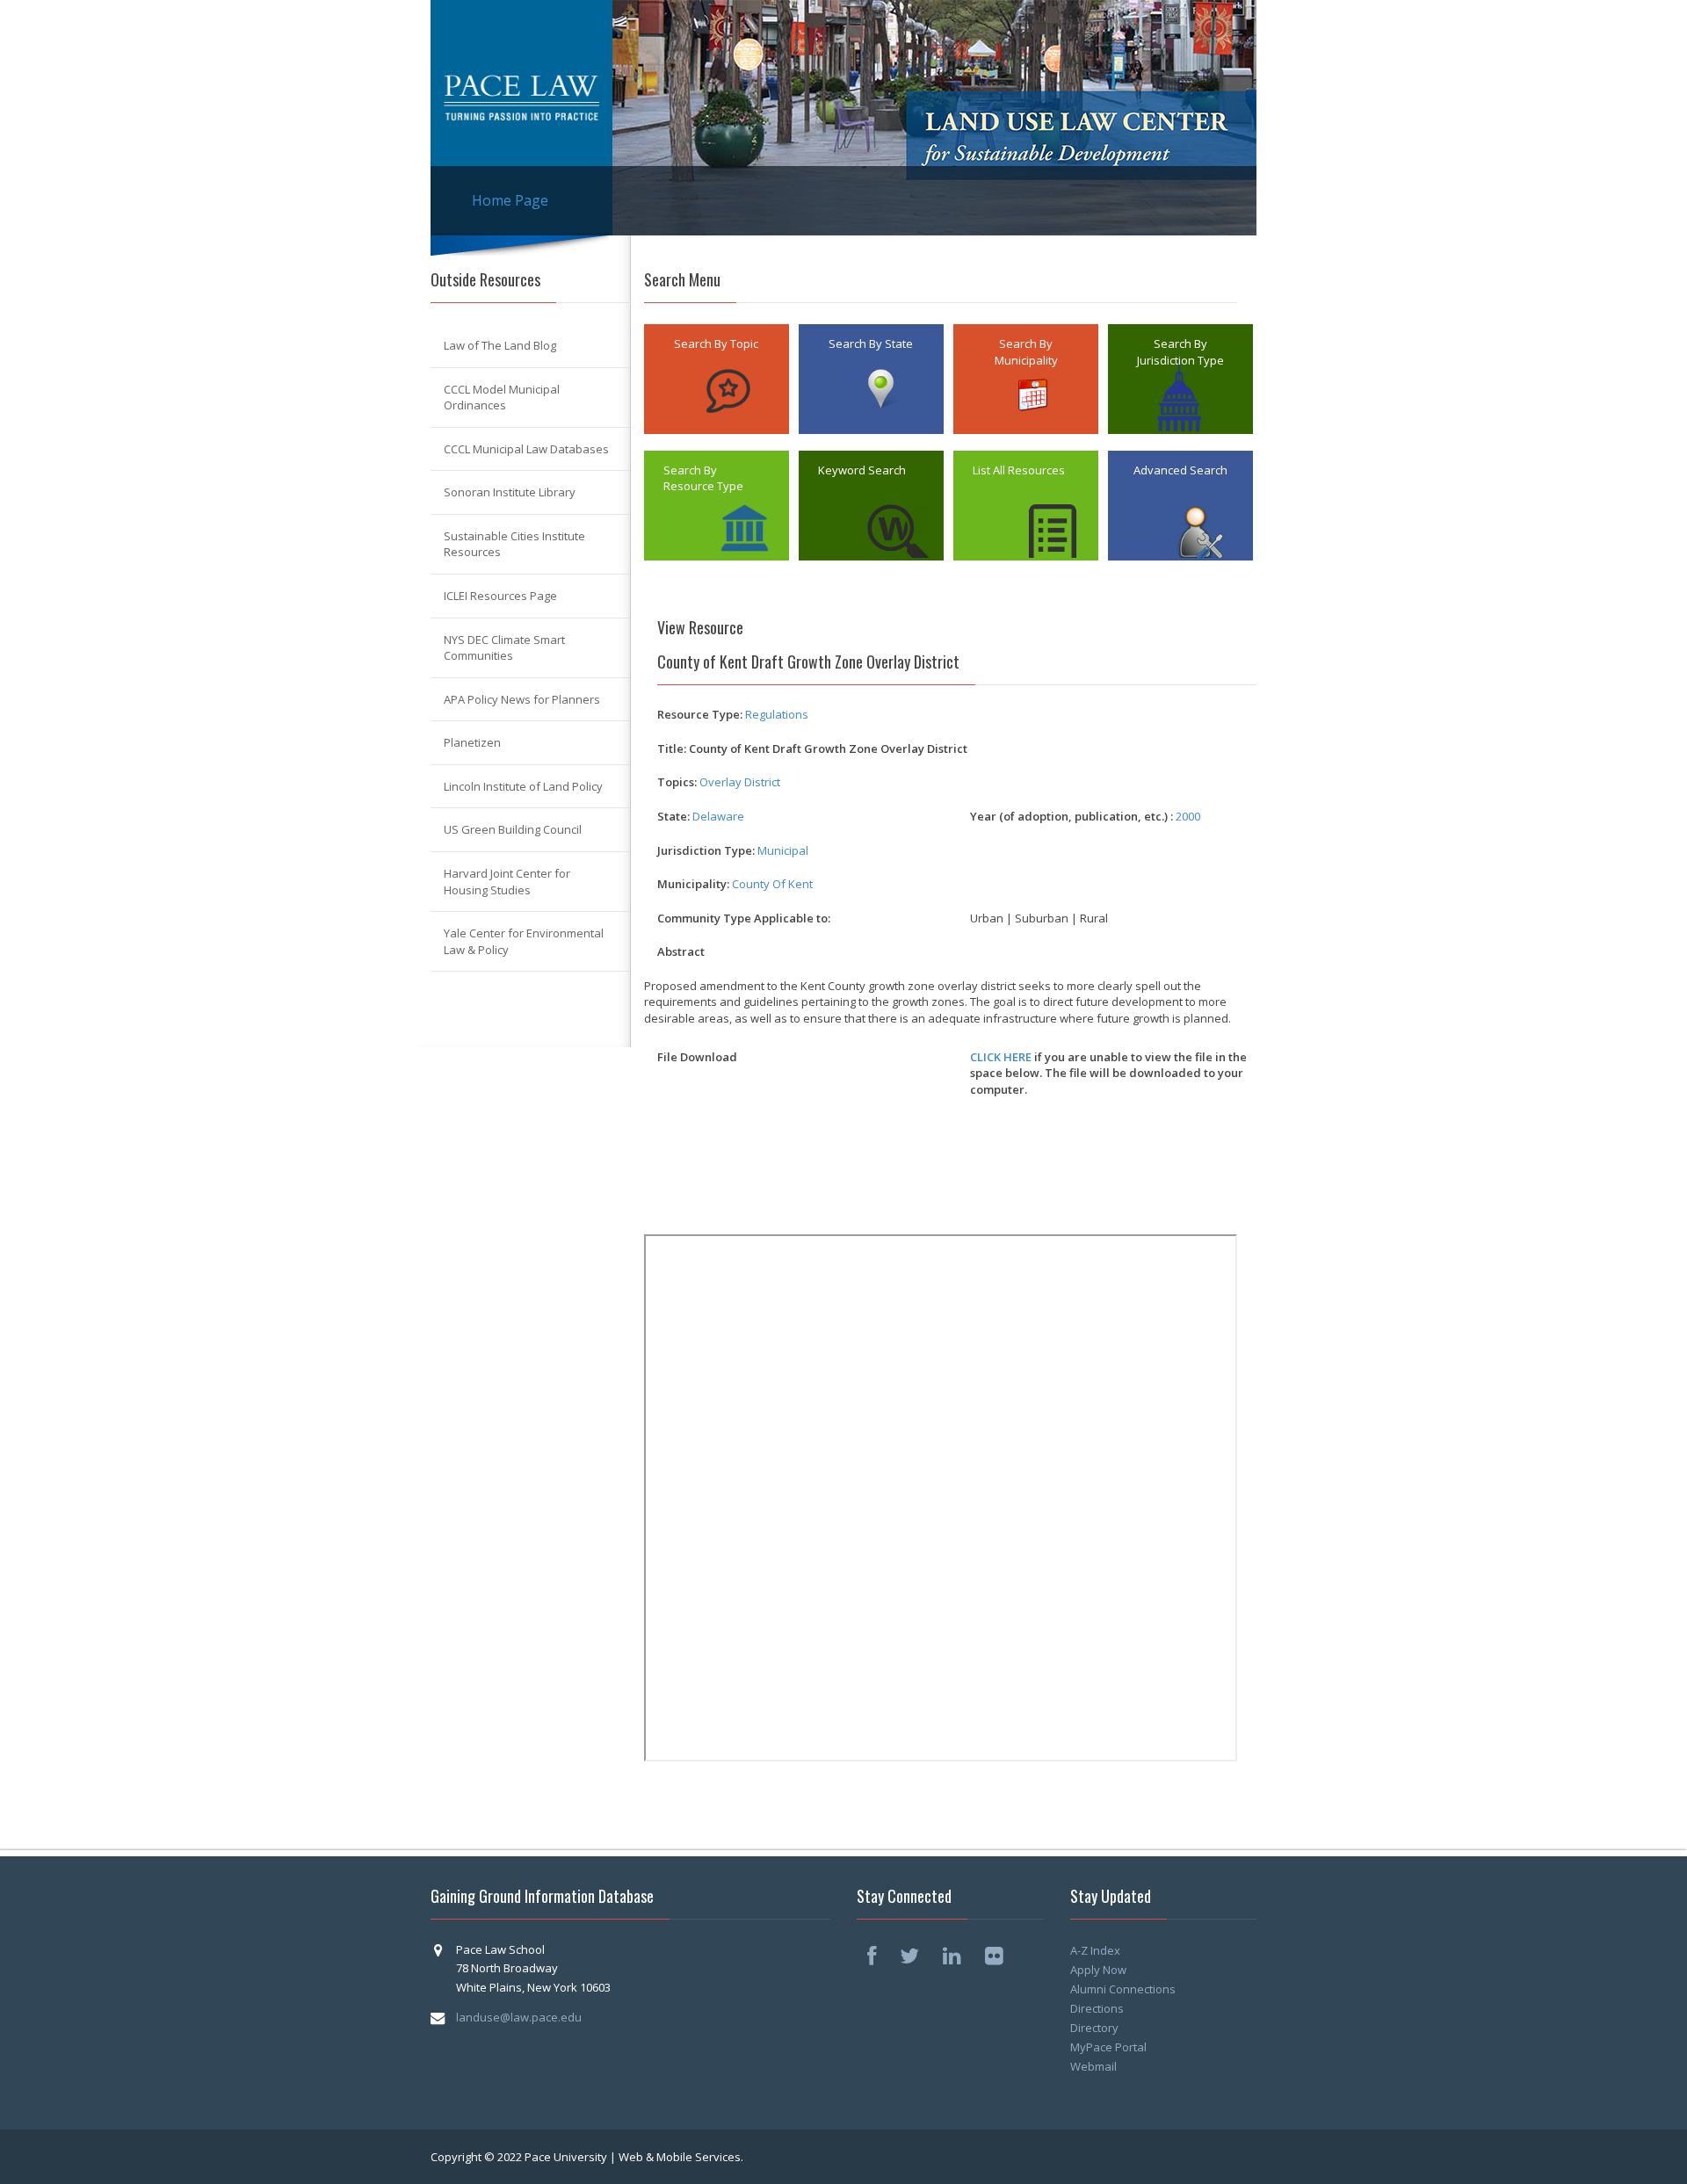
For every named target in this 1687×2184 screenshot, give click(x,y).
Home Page (510, 200)
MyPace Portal (1108, 2047)
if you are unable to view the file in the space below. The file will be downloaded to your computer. (1108, 1073)
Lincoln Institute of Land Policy (523, 786)
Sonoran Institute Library (510, 492)
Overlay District (740, 782)
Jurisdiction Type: (706, 850)
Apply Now (1098, 1970)
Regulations (777, 714)
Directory (1094, 2028)
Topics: (677, 782)
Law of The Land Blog (500, 345)
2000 (1188, 816)
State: (673, 816)
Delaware (718, 816)
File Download (697, 1057)
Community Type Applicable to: (744, 918)
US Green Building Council (513, 829)
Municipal (783, 850)
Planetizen (472, 742)
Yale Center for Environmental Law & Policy (524, 941)
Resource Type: (700, 714)
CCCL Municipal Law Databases (526, 449)
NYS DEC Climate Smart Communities (504, 648)
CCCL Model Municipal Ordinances (502, 398)
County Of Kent (772, 884)
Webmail (1093, 2066)
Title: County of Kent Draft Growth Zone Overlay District (812, 748)
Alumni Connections (1123, 1989)
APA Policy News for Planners (522, 699)
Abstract (681, 951)
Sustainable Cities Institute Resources (514, 544)
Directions (1097, 2008)
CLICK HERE (1001, 1057)
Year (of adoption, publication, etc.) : (1072, 816)
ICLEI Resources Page (500, 596)
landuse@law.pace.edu (519, 2017)
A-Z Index (1095, 1950)
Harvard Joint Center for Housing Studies (507, 882)
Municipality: (693, 884)
